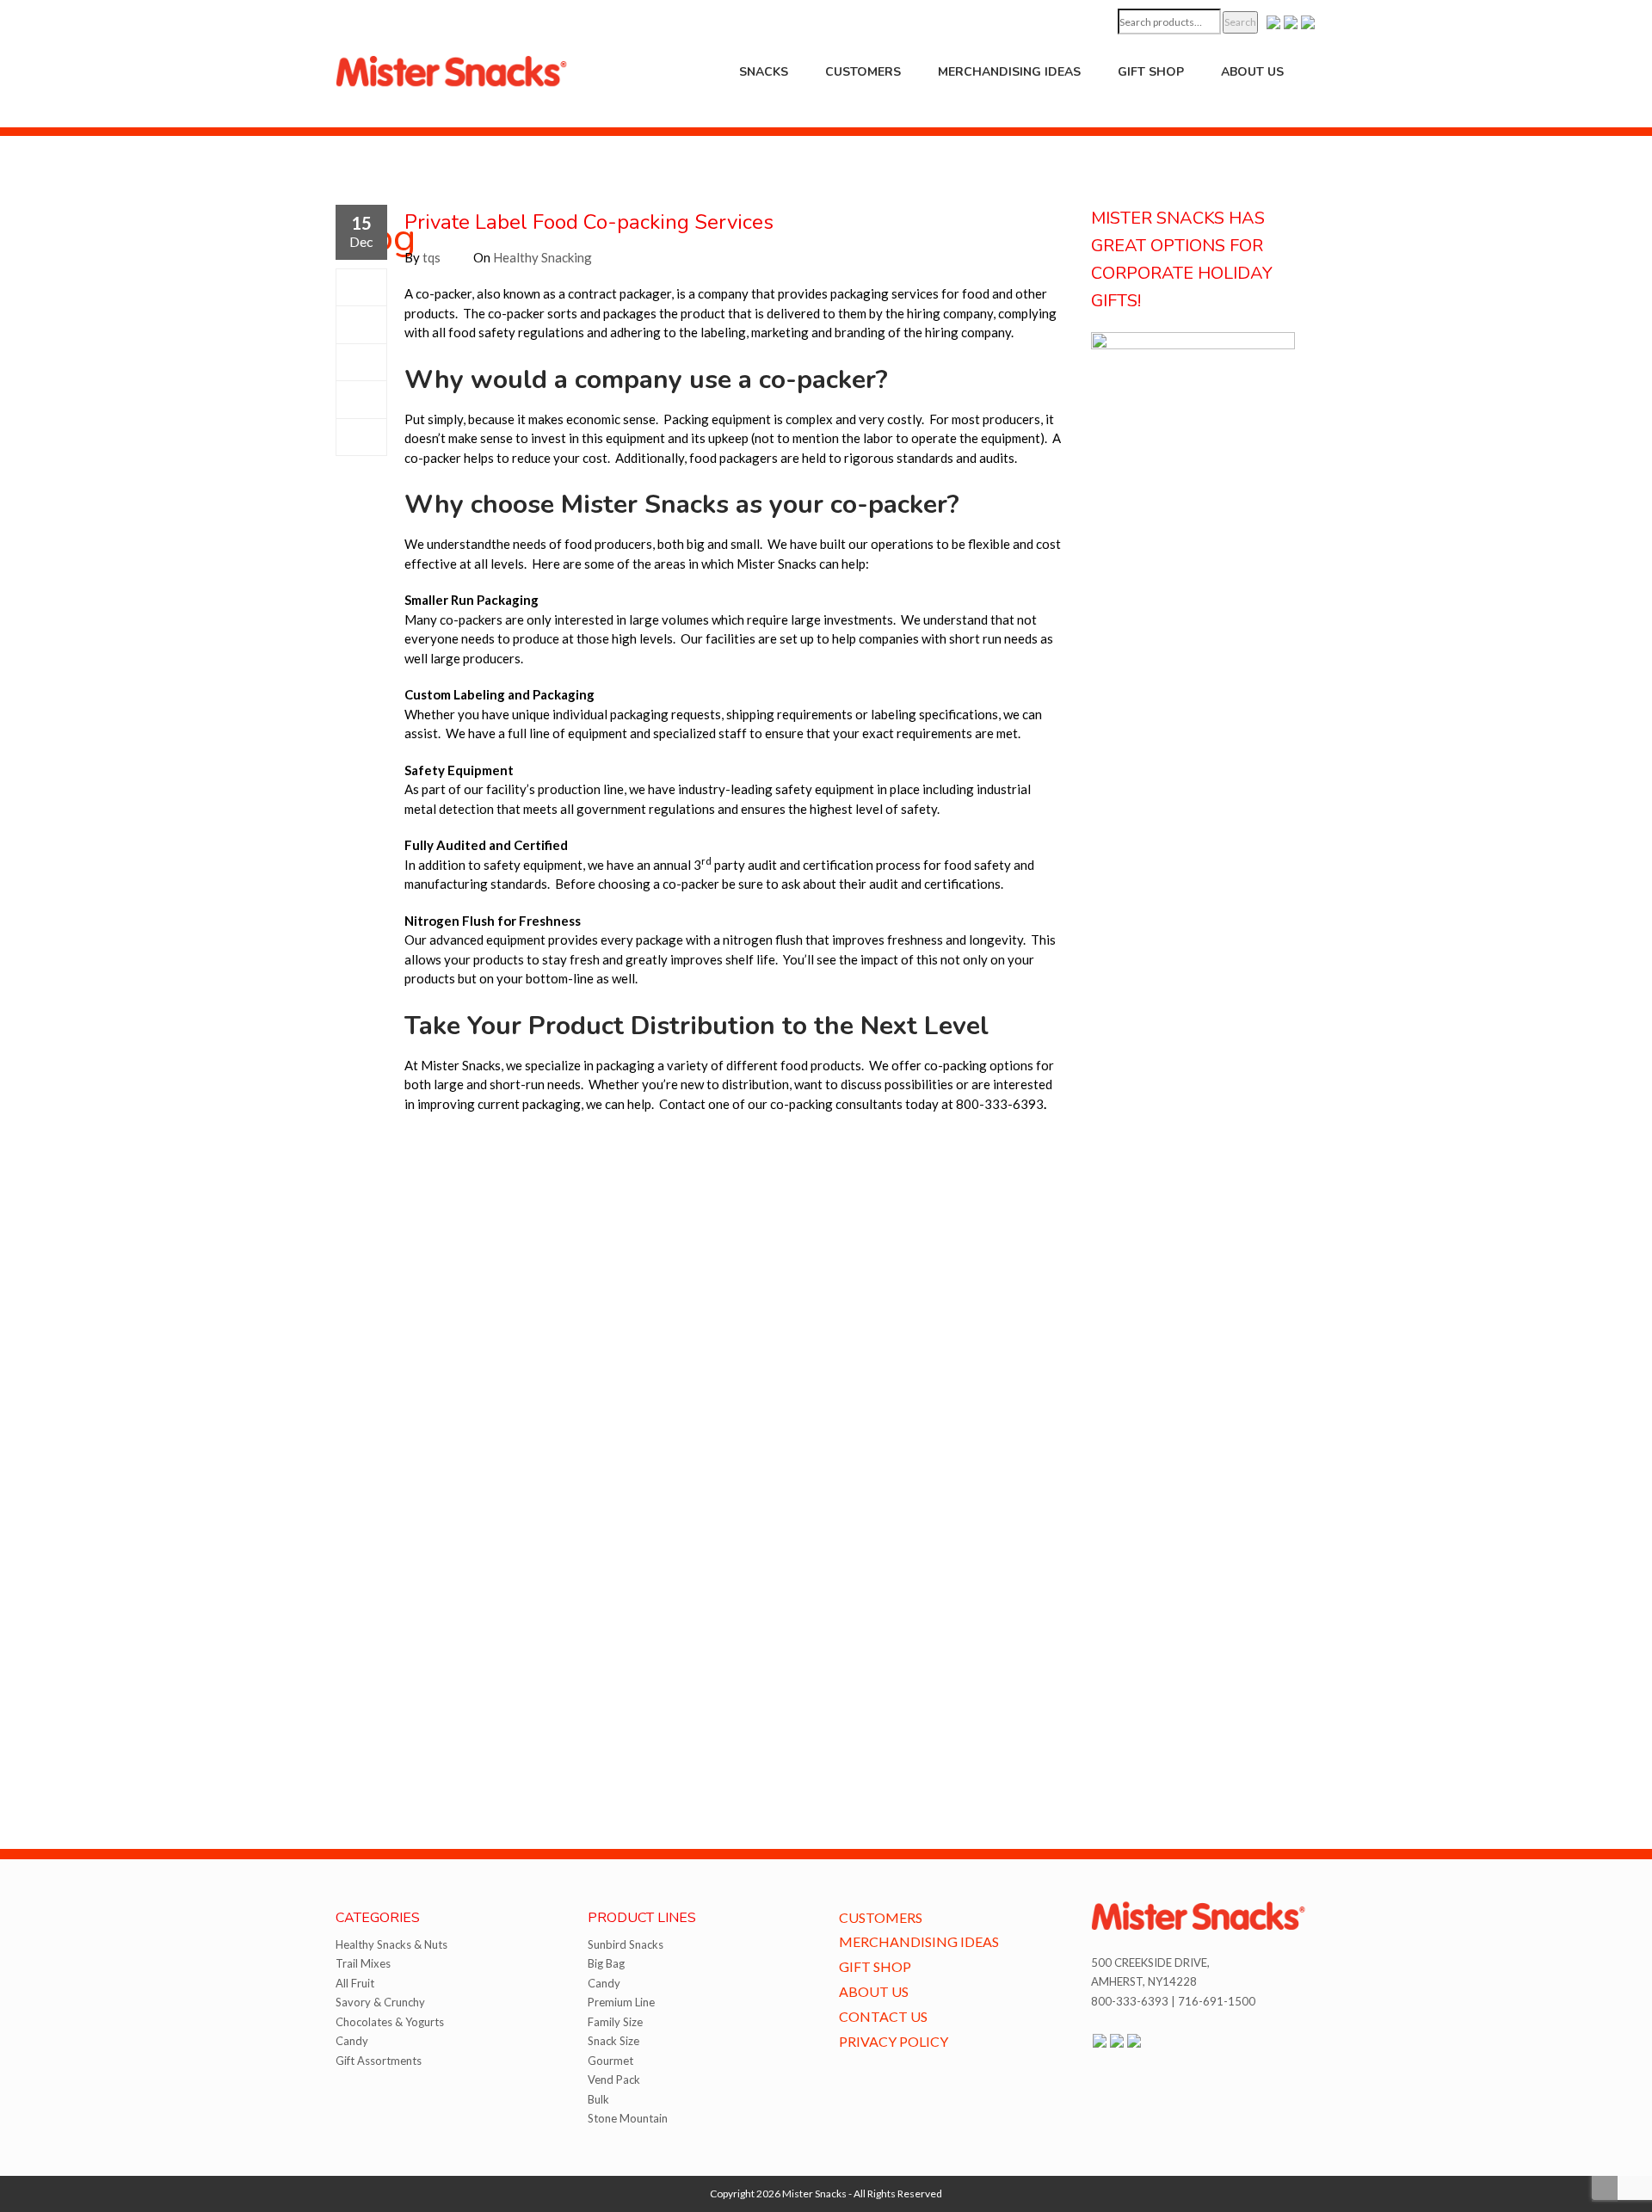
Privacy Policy (894, 2041)
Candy (352, 2041)
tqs (431, 257)
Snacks (764, 72)
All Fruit (355, 1983)
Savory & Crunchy (380, 2002)
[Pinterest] (361, 399)
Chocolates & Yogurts (390, 2022)
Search (1240, 22)
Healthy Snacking (542, 257)
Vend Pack (614, 2080)
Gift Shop (1151, 72)
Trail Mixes (363, 1963)
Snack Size (613, 2041)
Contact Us (883, 2016)
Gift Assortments (379, 2061)
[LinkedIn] (361, 437)
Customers (863, 72)
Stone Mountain (628, 2118)
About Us (1252, 72)
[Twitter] (361, 324)
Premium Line (621, 2002)
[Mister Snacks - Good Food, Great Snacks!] (452, 70)
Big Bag (606, 1963)
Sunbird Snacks (626, 1944)
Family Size (615, 2022)
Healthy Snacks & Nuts (391, 1944)
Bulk (598, 2099)
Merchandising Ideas (1009, 72)
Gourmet (610, 2061)
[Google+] (361, 362)
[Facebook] (361, 287)
